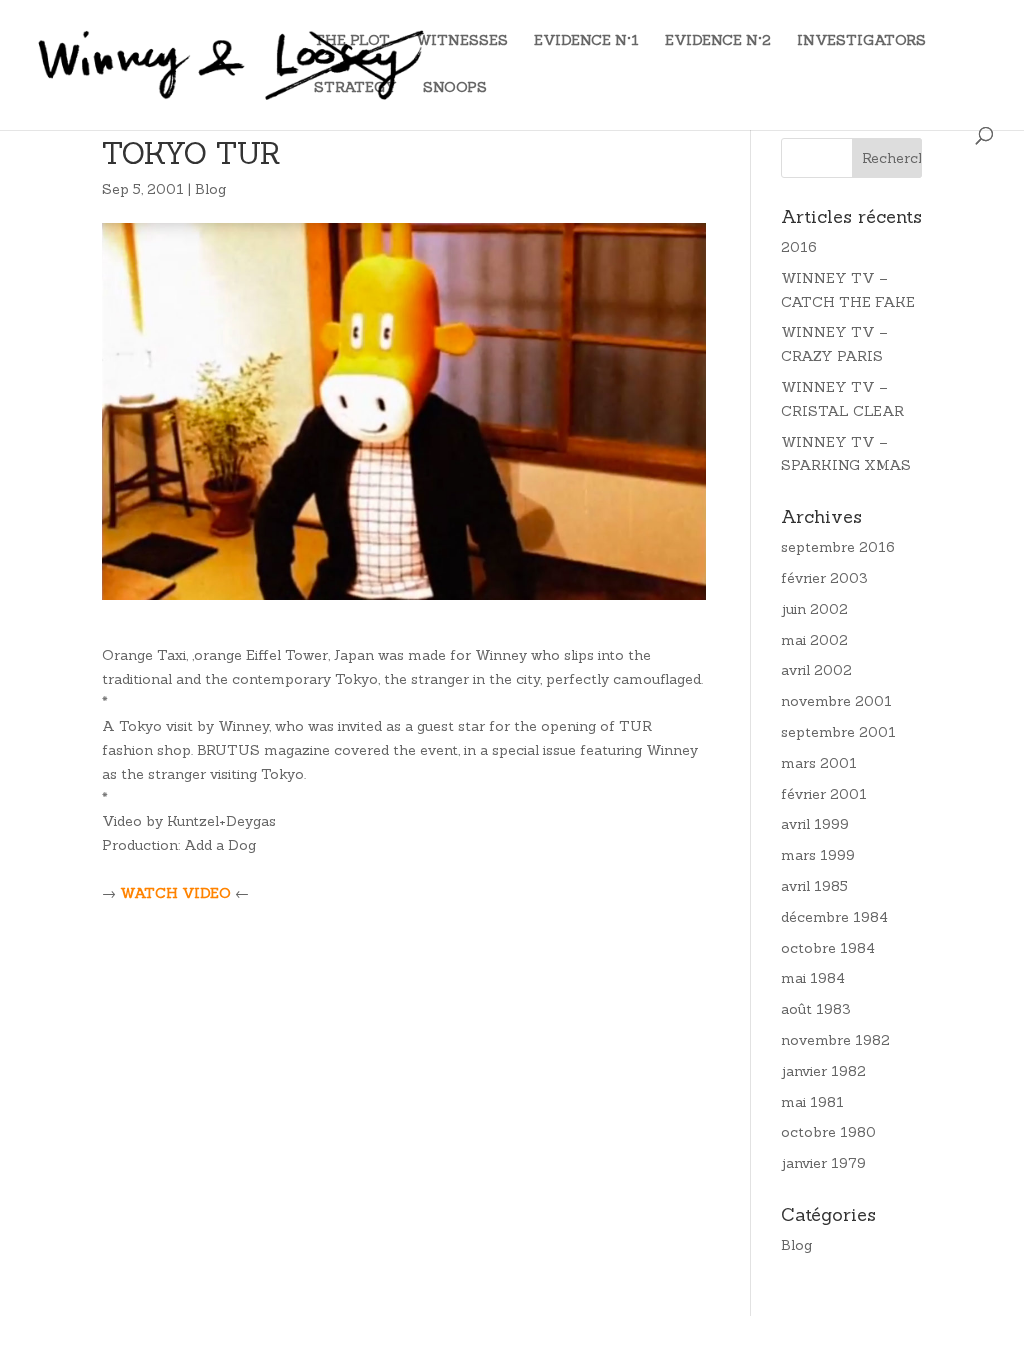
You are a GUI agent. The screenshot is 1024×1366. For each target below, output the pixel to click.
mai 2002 (814, 640)
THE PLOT (352, 41)
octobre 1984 (828, 948)
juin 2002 (814, 609)
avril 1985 (814, 886)
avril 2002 (816, 670)
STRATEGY (355, 88)
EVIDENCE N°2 (718, 41)
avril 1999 (815, 824)
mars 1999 (818, 855)
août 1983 (816, 1009)
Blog (210, 189)
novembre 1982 (835, 1040)
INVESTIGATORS (861, 41)
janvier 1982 (823, 1071)
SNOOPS (455, 88)
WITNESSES (462, 41)
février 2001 (824, 794)
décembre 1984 (834, 917)
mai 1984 (813, 978)
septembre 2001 (838, 732)
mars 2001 (819, 763)
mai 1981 (812, 1102)
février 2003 (824, 578)
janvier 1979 (823, 1163)
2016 (799, 247)
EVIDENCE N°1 (586, 41)
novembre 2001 (836, 701)
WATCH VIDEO (175, 893)
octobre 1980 (828, 1132)
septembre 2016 (838, 547)
